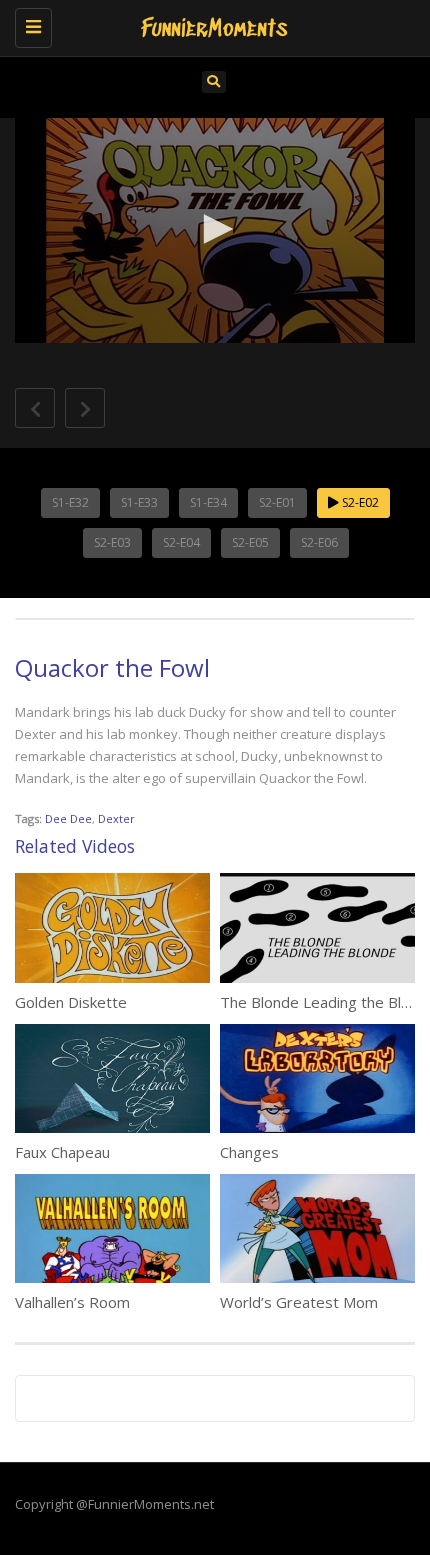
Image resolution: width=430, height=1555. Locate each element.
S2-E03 (112, 542)
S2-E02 (359, 502)
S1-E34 (208, 502)
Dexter (116, 818)
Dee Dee (68, 818)
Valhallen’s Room (72, 1302)
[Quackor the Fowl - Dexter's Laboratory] (210, 25)
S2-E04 (181, 542)
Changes (249, 1152)
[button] (215, 229)
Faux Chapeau (62, 1152)
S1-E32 (70, 502)
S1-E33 (139, 502)
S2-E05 (250, 542)
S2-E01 (277, 502)
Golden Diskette (71, 1002)
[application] (215, 230)
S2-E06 (319, 542)
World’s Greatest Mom (299, 1302)
